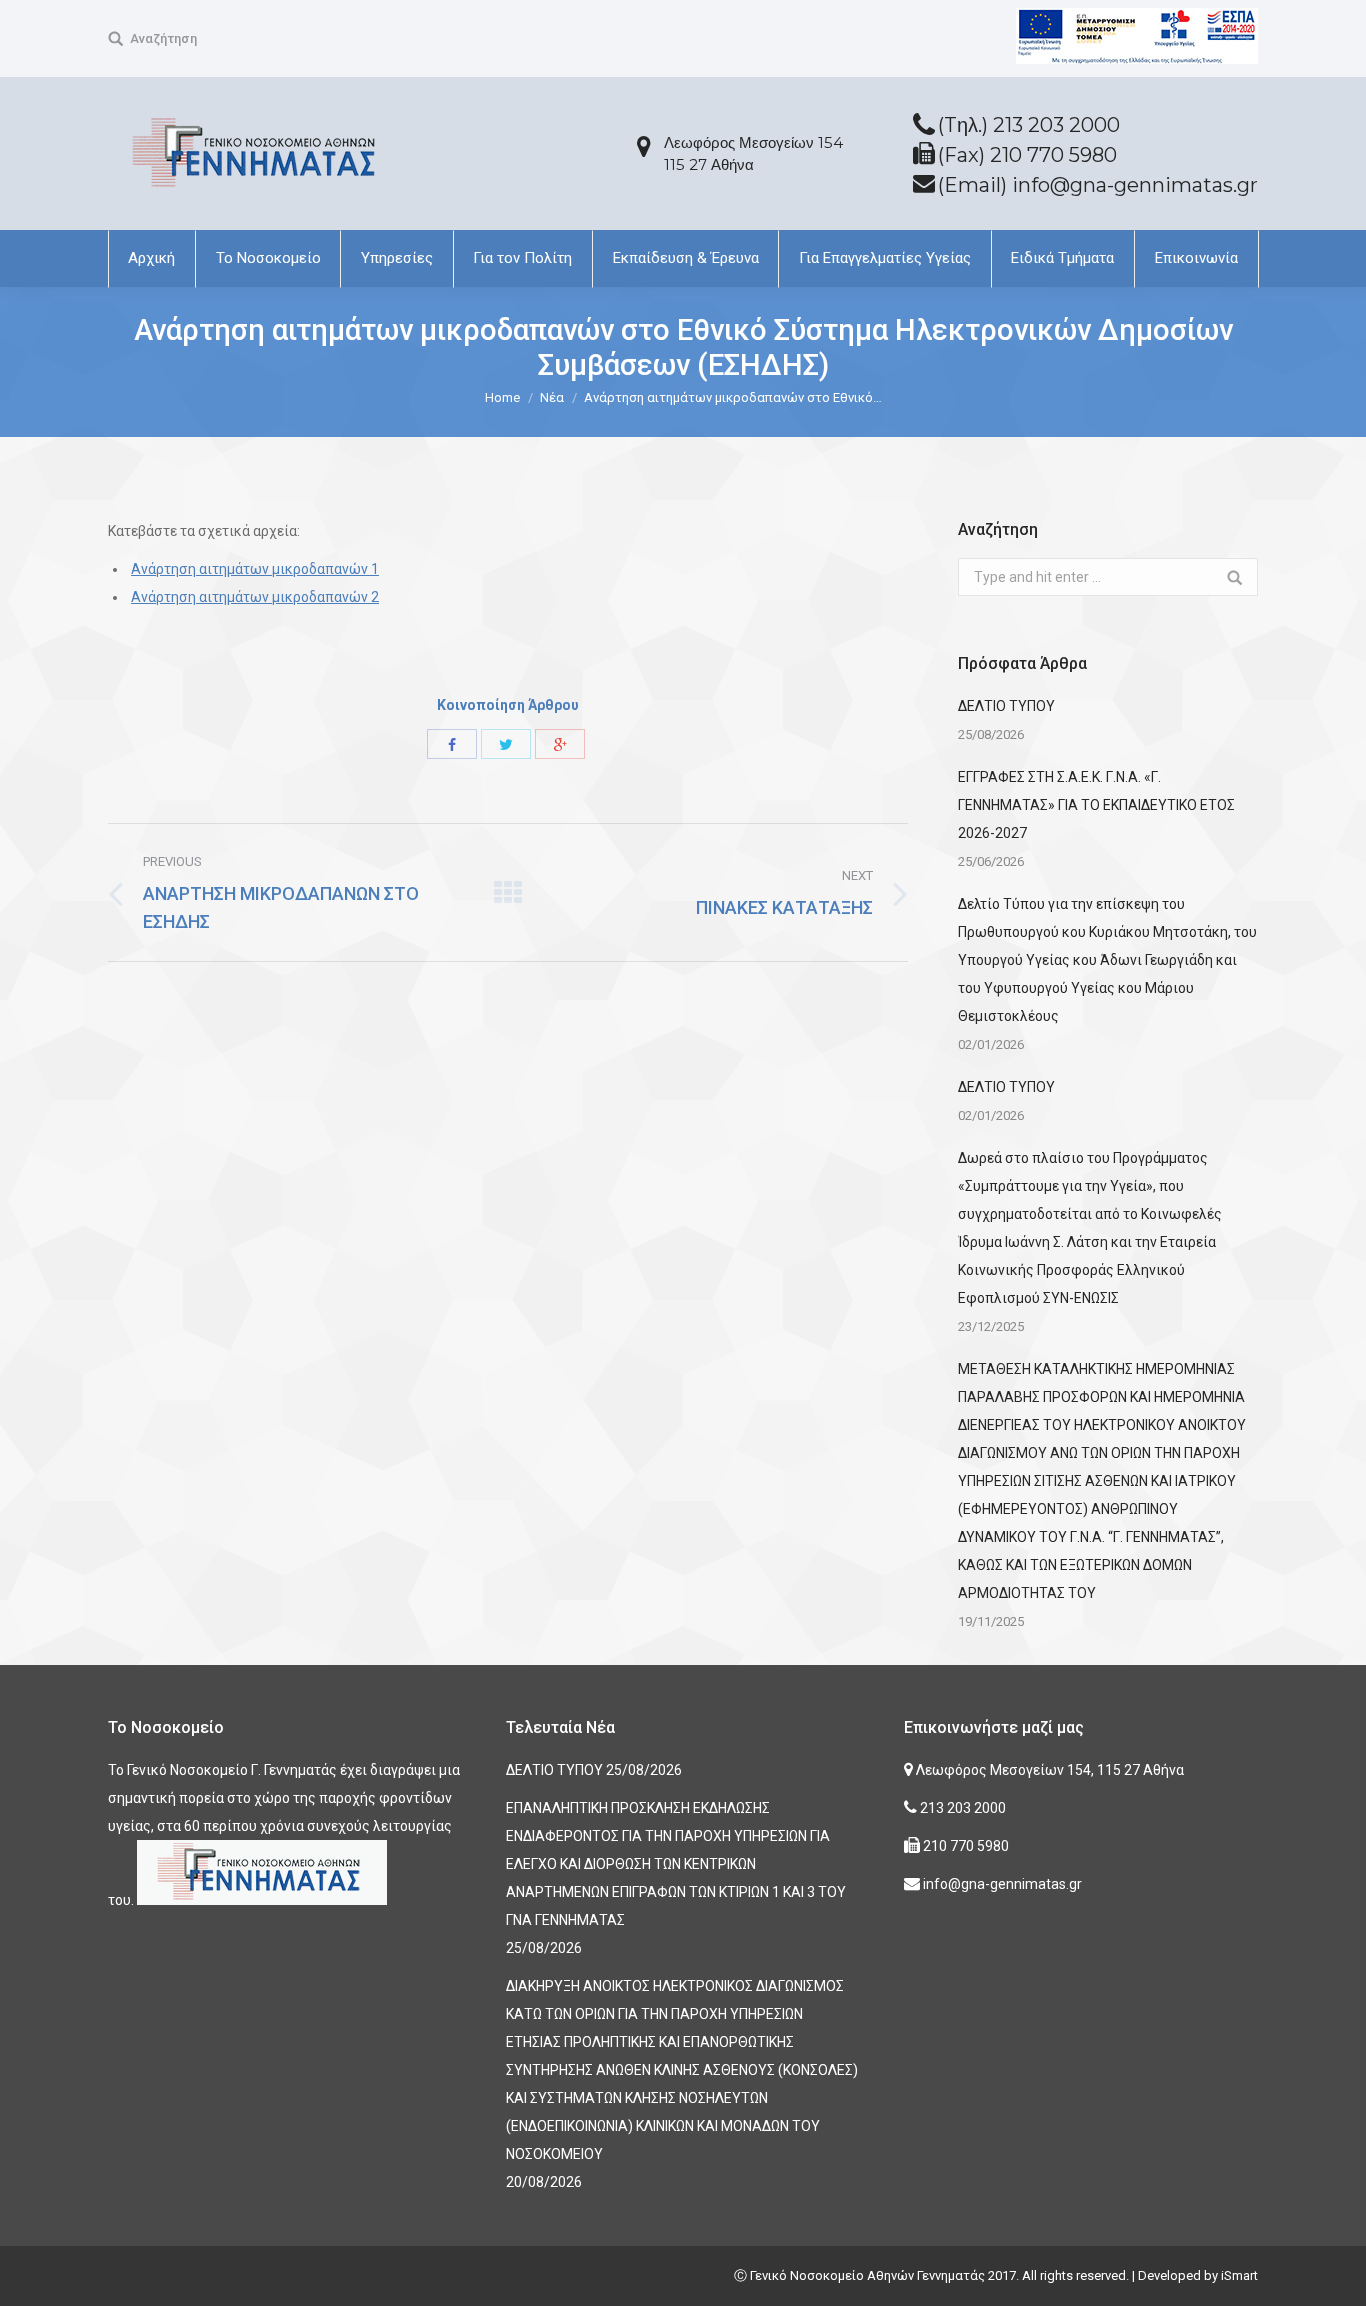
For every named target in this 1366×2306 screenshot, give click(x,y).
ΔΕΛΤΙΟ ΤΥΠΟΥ (1006, 706)
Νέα (552, 397)
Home (502, 397)
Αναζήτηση (163, 38)
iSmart (1239, 2275)
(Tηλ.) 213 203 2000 (1029, 125)
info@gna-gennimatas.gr (1001, 1884)
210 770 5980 (964, 1846)
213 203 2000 (961, 1808)
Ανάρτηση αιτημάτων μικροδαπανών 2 (255, 597)
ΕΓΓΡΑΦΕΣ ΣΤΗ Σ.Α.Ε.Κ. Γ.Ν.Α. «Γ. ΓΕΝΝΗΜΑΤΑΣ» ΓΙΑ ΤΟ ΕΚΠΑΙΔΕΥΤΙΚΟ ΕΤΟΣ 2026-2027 (1096, 805)
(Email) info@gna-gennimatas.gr (1098, 185)
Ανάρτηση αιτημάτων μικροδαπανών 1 (255, 569)
